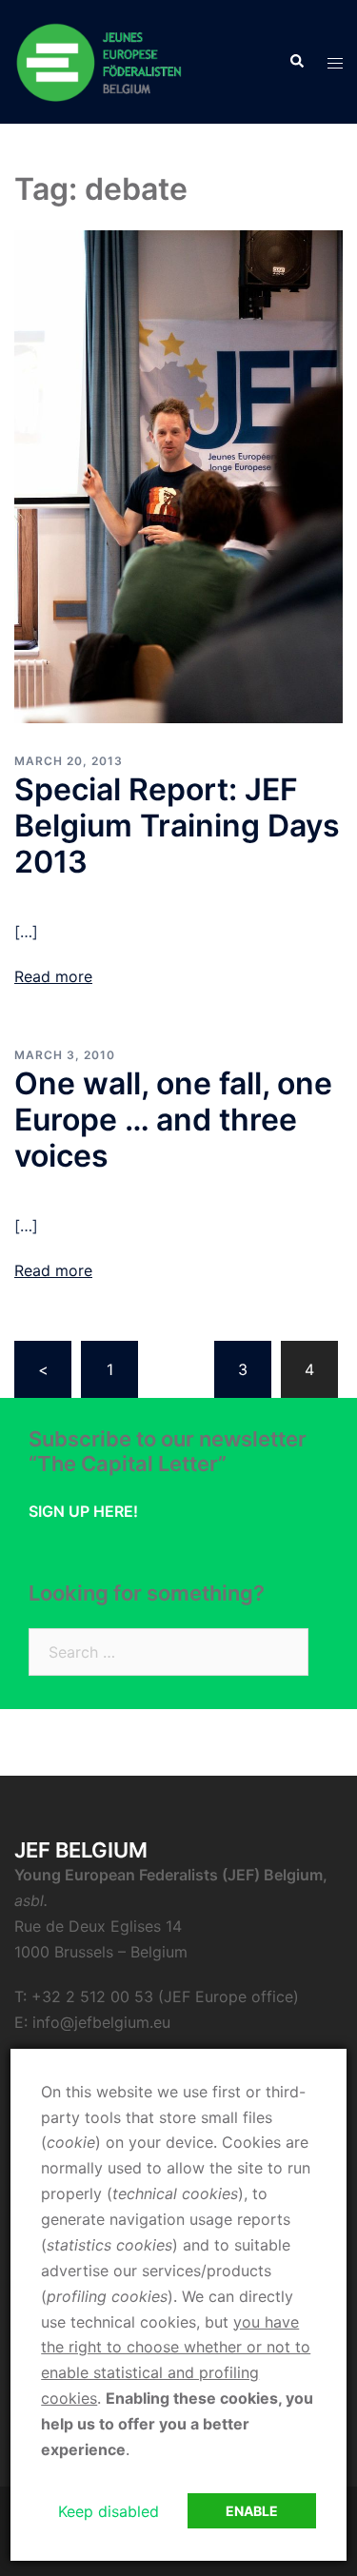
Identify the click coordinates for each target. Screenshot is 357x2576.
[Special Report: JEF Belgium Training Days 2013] (178, 476)
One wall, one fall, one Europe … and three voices (173, 1120)
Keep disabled (109, 2511)
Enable (252, 2511)
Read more (53, 976)
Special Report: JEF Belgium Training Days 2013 (177, 826)
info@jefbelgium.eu (101, 2022)
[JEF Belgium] (100, 60)
